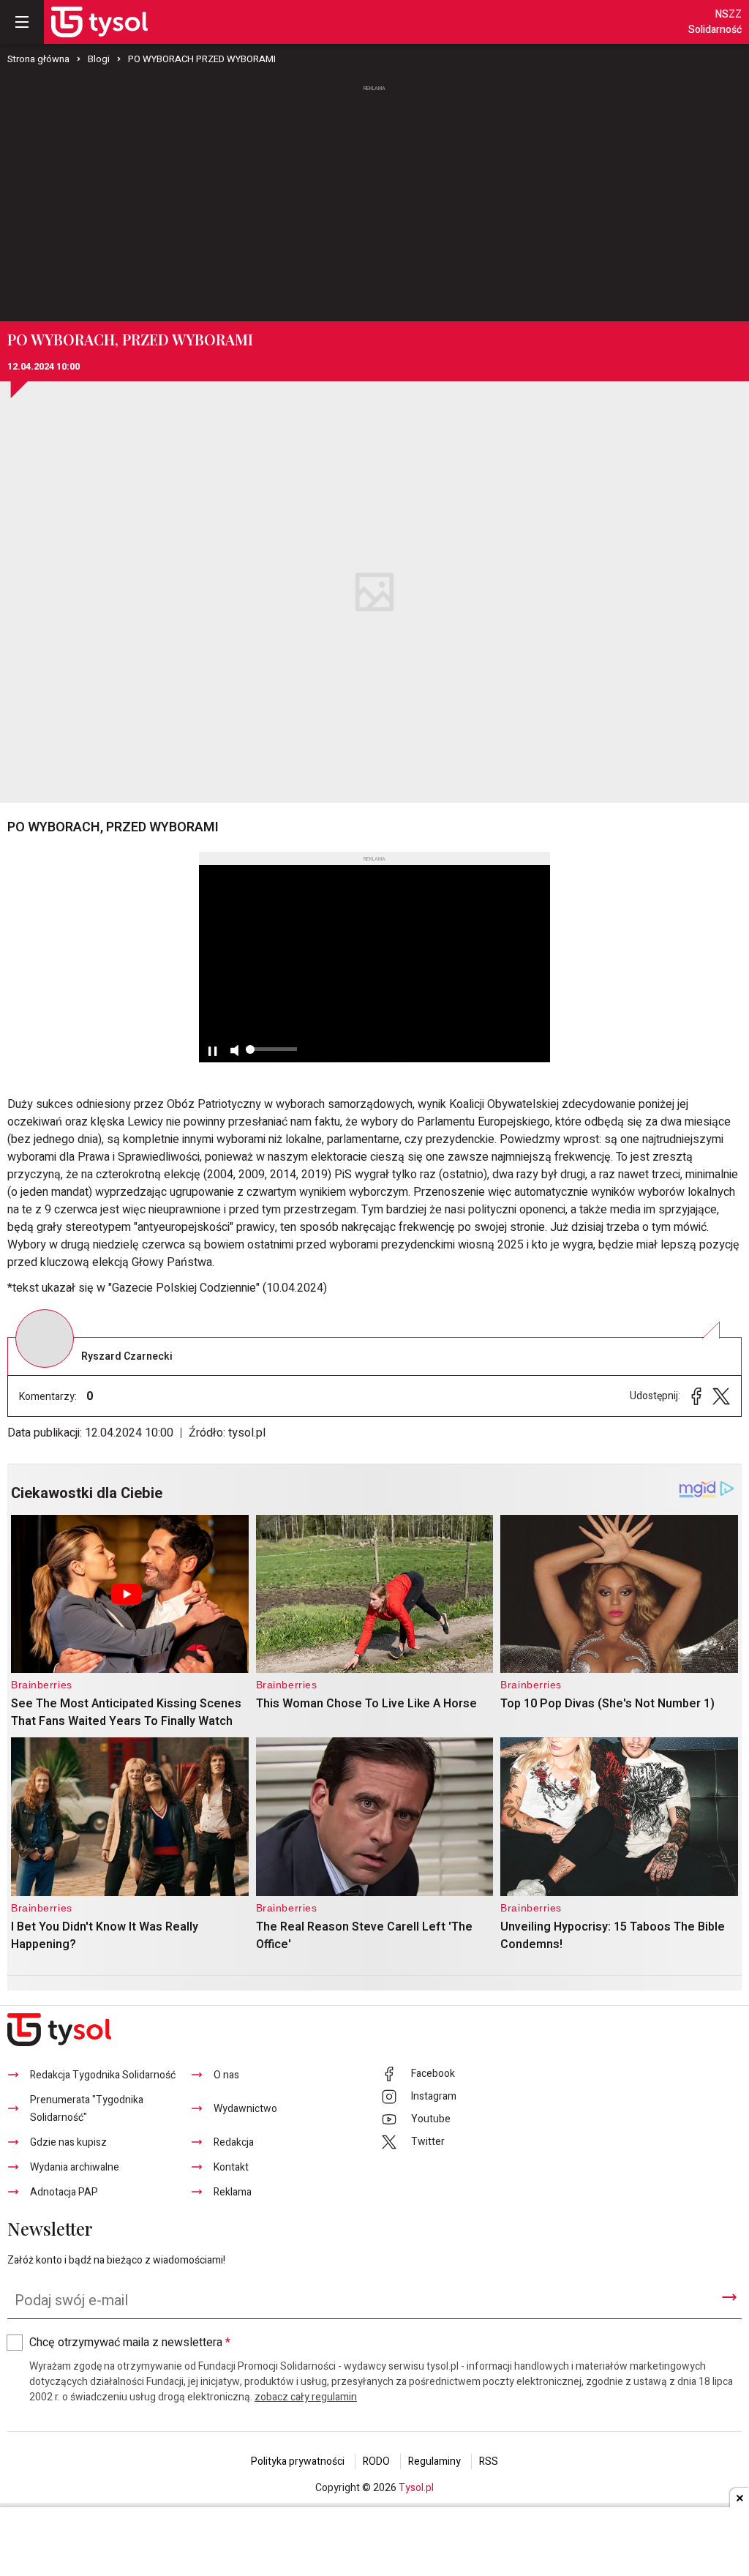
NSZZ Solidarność (715, 22)
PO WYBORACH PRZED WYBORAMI (202, 59)
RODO (376, 2461)
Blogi (99, 59)
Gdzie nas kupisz (68, 2142)
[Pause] (212, 1051)
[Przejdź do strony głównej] (99, 22)
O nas (226, 2075)
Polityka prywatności (298, 2461)
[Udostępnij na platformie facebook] (696, 1396)
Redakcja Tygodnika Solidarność (103, 2075)
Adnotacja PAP (64, 2192)
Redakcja (234, 2142)
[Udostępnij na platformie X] (721, 1396)
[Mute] (234, 1051)
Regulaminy (434, 2461)
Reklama (233, 2192)
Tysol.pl (416, 2488)
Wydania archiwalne (75, 2167)
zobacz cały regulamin (306, 2397)
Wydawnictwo (245, 2109)
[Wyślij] (729, 2297)
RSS (489, 2461)
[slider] (271, 1055)
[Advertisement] (374, 204)
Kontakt (231, 2167)
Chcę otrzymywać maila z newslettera (130, 2343)
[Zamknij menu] (22, 22)
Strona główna (38, 59)
